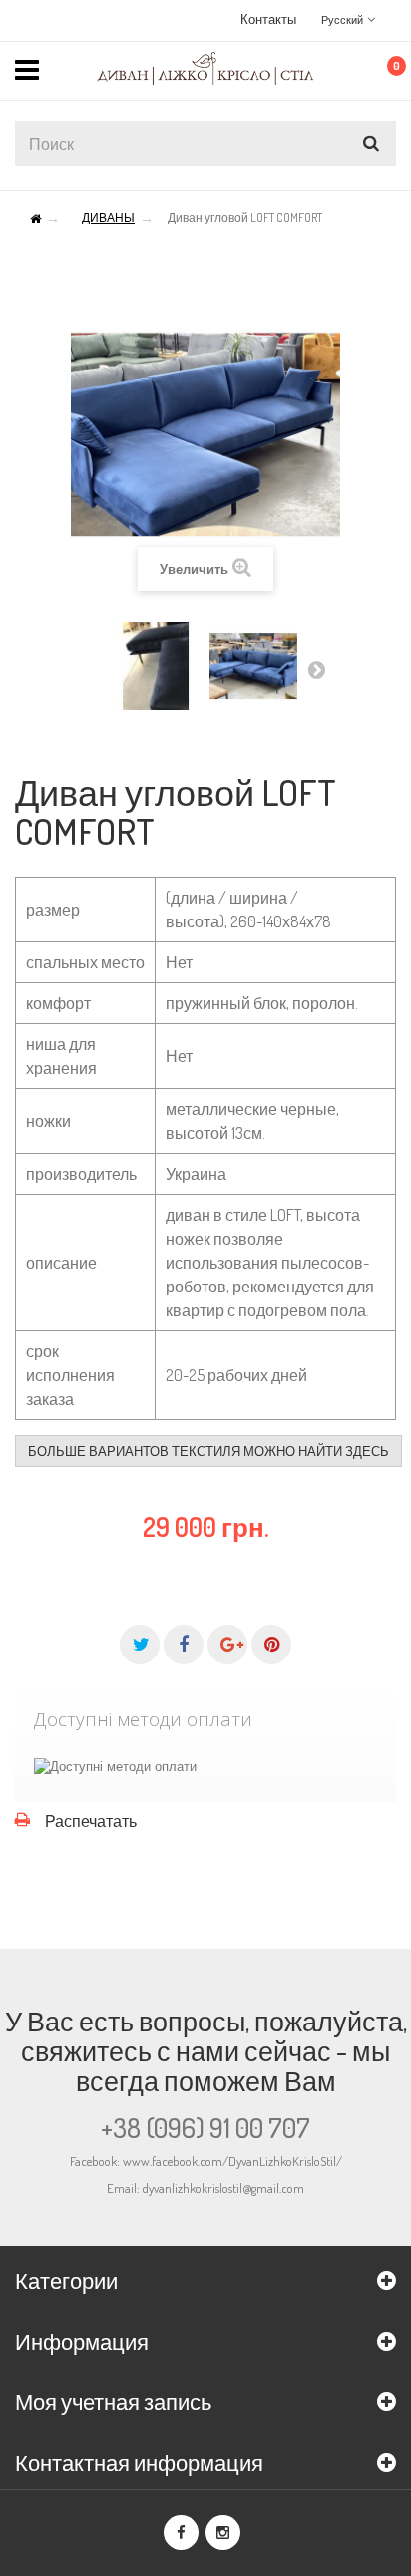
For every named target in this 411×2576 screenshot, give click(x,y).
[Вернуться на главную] (35, 220)
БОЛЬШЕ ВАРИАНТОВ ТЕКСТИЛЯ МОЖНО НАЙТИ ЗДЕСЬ (208, 1451)
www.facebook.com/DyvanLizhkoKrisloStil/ (232, 2161)
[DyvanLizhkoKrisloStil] (205, 68)
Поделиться (184, 1645)
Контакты (268, 19)
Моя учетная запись (113, 2401)
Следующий (316, 669)
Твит (140, 1645)
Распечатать (91, 1821)
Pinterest (271, 1645)
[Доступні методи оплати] (115, 1767)
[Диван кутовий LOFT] (156, 666)
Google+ (227, 1645)
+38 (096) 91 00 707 (205, 2127)
